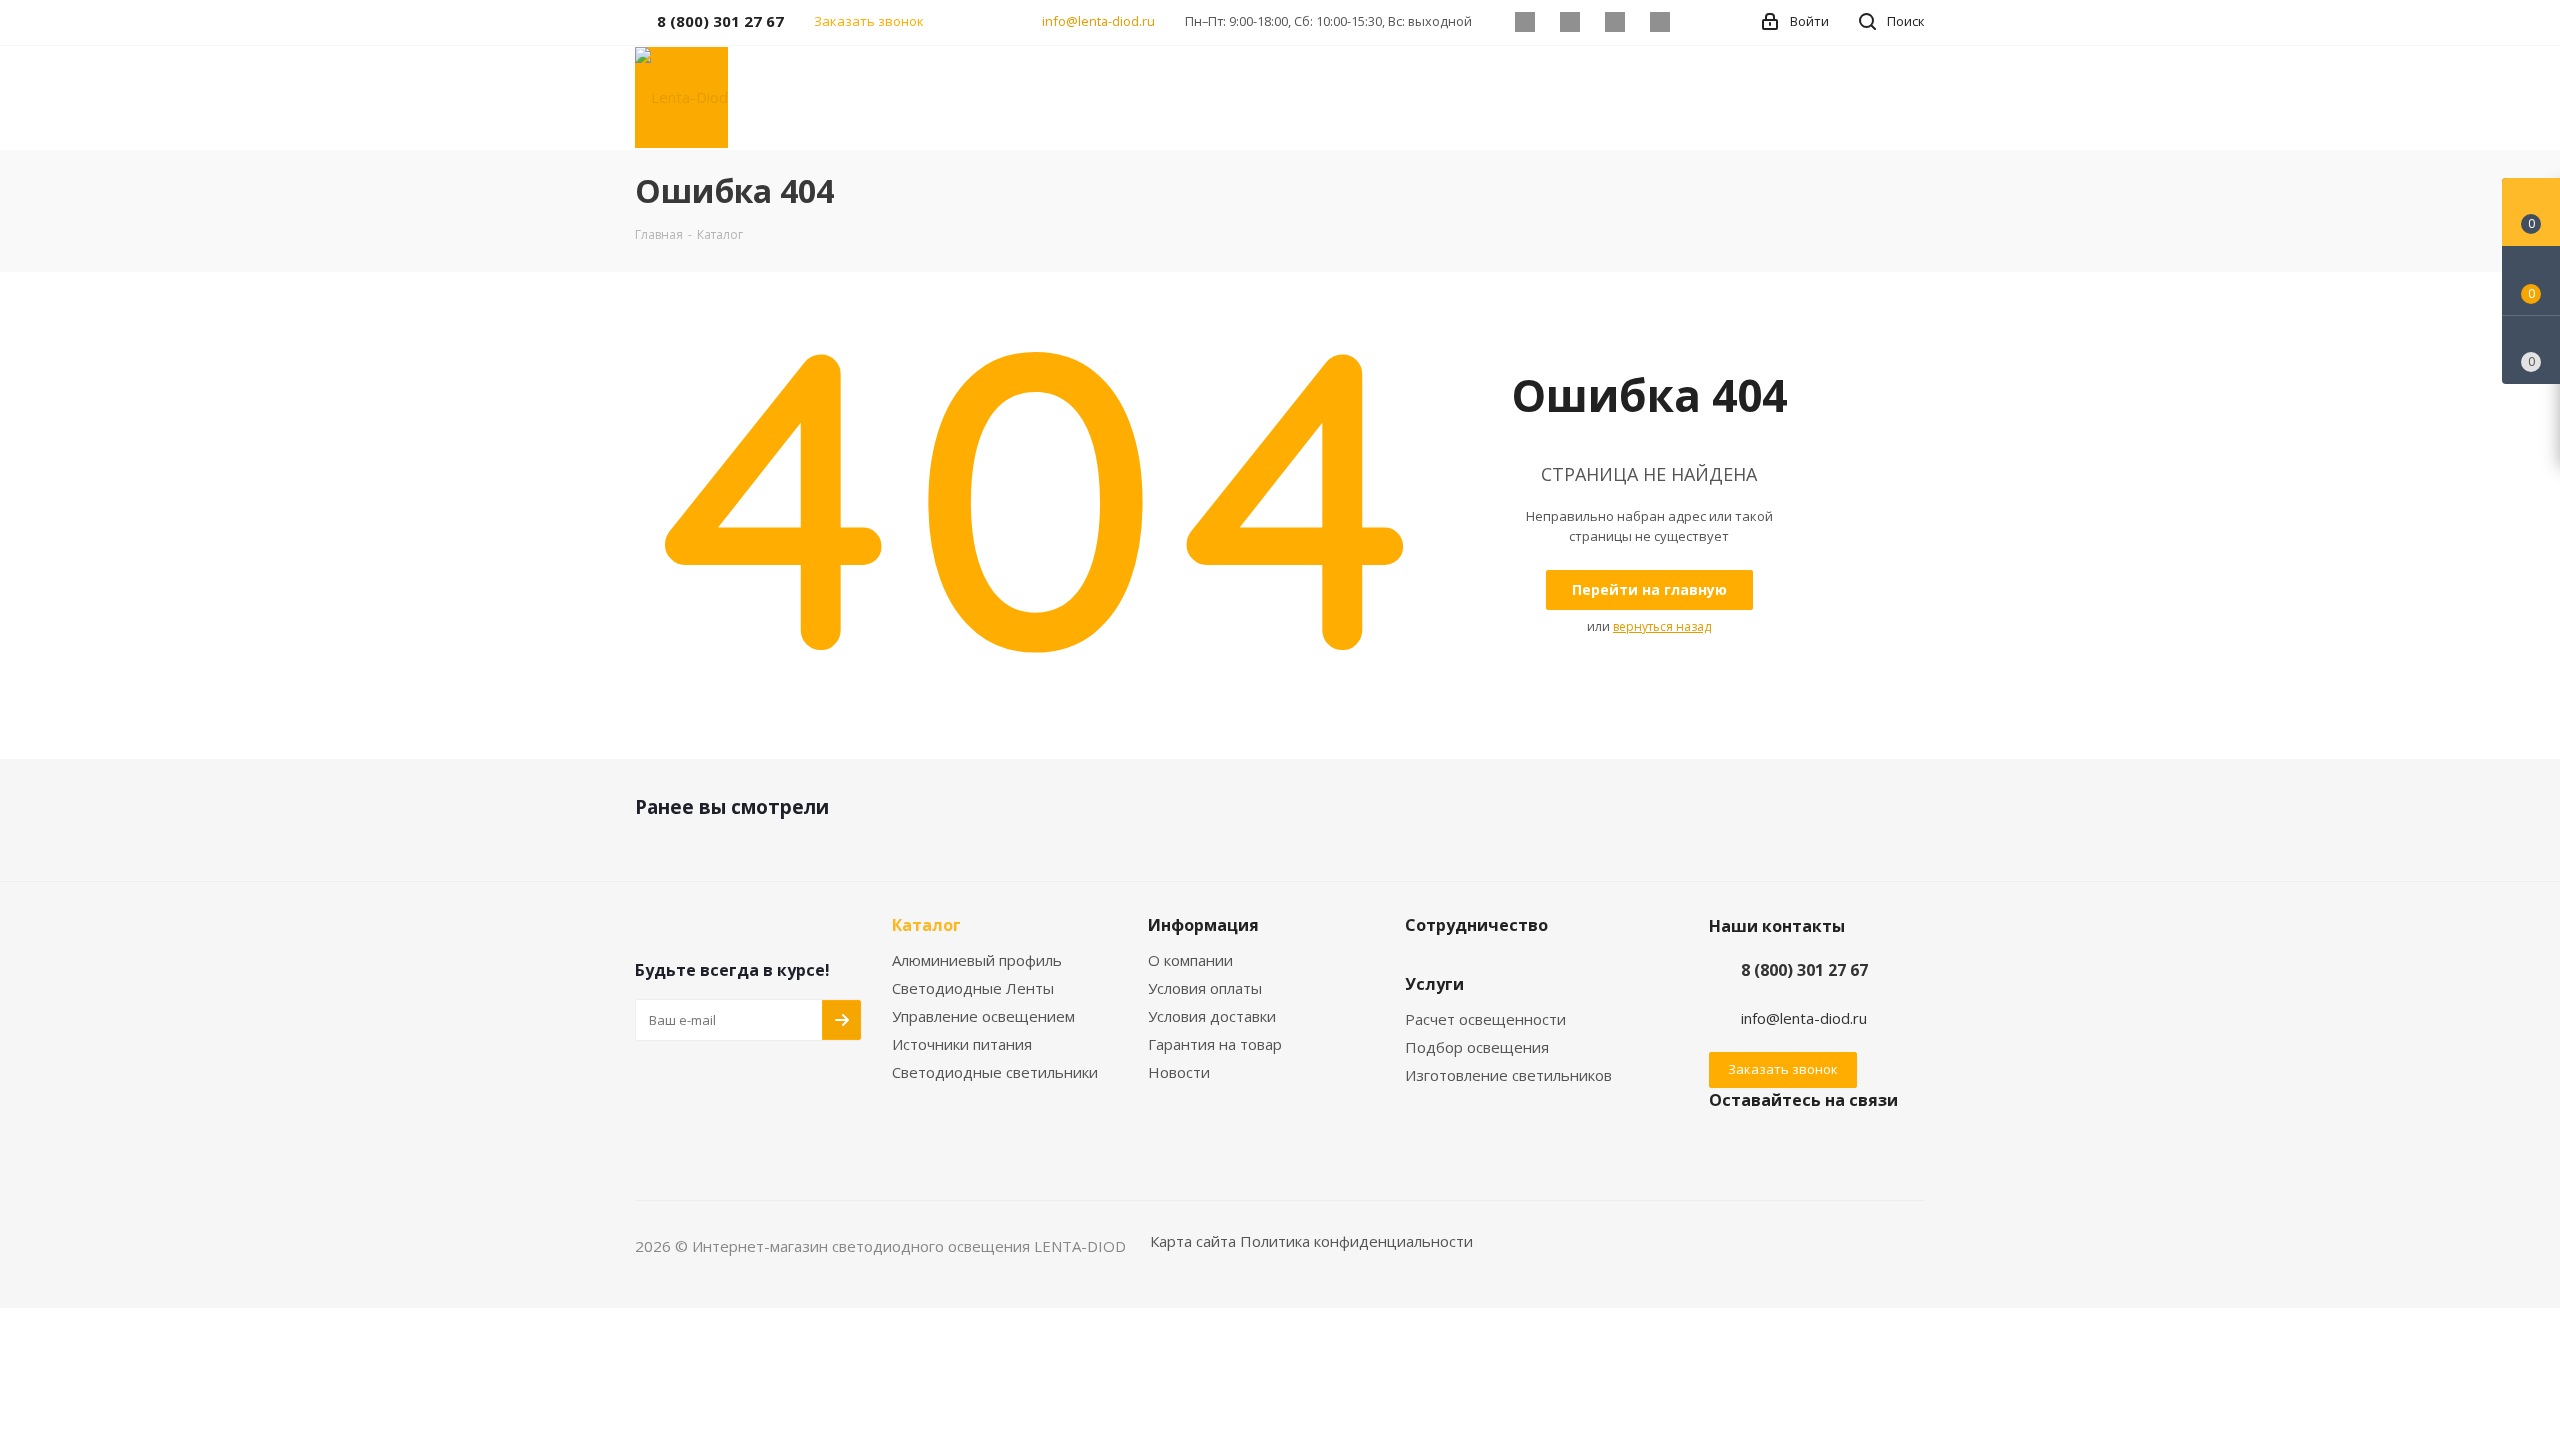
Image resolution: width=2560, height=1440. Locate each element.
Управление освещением (983, 1016)
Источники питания (962, 1044)
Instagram (1614, 22)
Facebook (1569, 22)
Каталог (926, 925)
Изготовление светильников (1508, 1075)
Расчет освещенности (1485, 1019)
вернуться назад (1662, 626)
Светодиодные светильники (995, 1072)
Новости (1179, 1072)
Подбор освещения (1477, 1047)
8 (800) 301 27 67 (1804, 970)
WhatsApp (1659, 22)
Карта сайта (1193, 1241)
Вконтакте (1524, 22)
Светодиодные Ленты (973, 988)
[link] (681, 96)
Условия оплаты (1205, 988)
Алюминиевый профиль (977, 960)
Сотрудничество (1476, 925)
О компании (1190, 960)
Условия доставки (1212, 1016)
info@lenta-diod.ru (1098, 21)
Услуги (1434, 984)
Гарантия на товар (1215, 1044)
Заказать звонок (1783, 1069)
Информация (1203, 925)
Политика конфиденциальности (1356, 1241)
